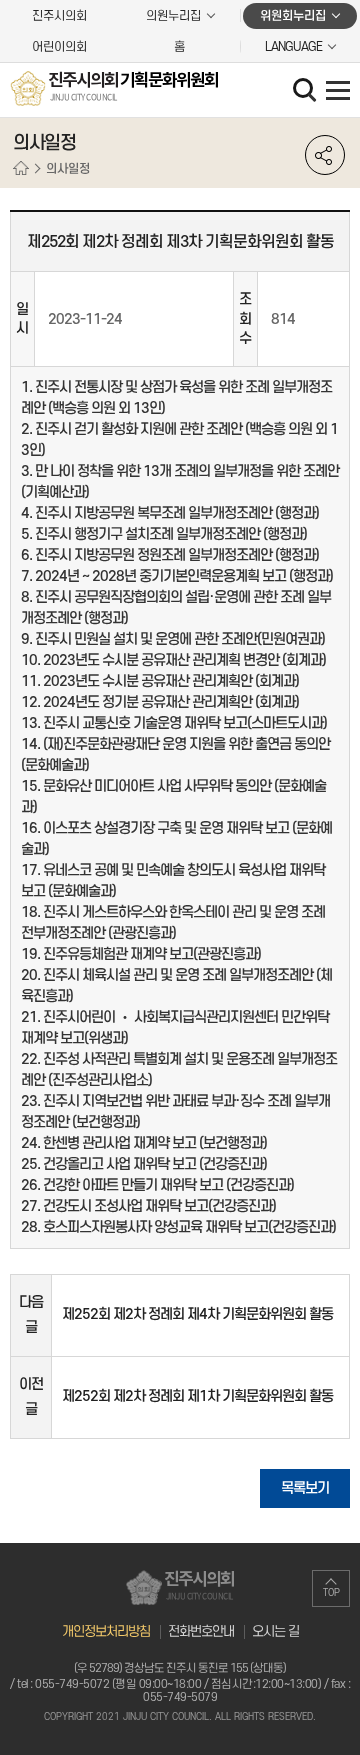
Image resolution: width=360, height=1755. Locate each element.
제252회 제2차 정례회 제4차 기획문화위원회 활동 (197, 1314)
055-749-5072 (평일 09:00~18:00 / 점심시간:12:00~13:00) (178, 1684)
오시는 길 (275, 1631)
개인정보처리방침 (106, 1631)
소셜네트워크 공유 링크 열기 (325, 155)
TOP (331, 1593)
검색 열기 (307, 92)
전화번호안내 (201, 1631)
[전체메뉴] (338, 90)
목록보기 (305, 1488)
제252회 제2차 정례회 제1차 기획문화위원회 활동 (197, 1396)
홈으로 (21, 169)
